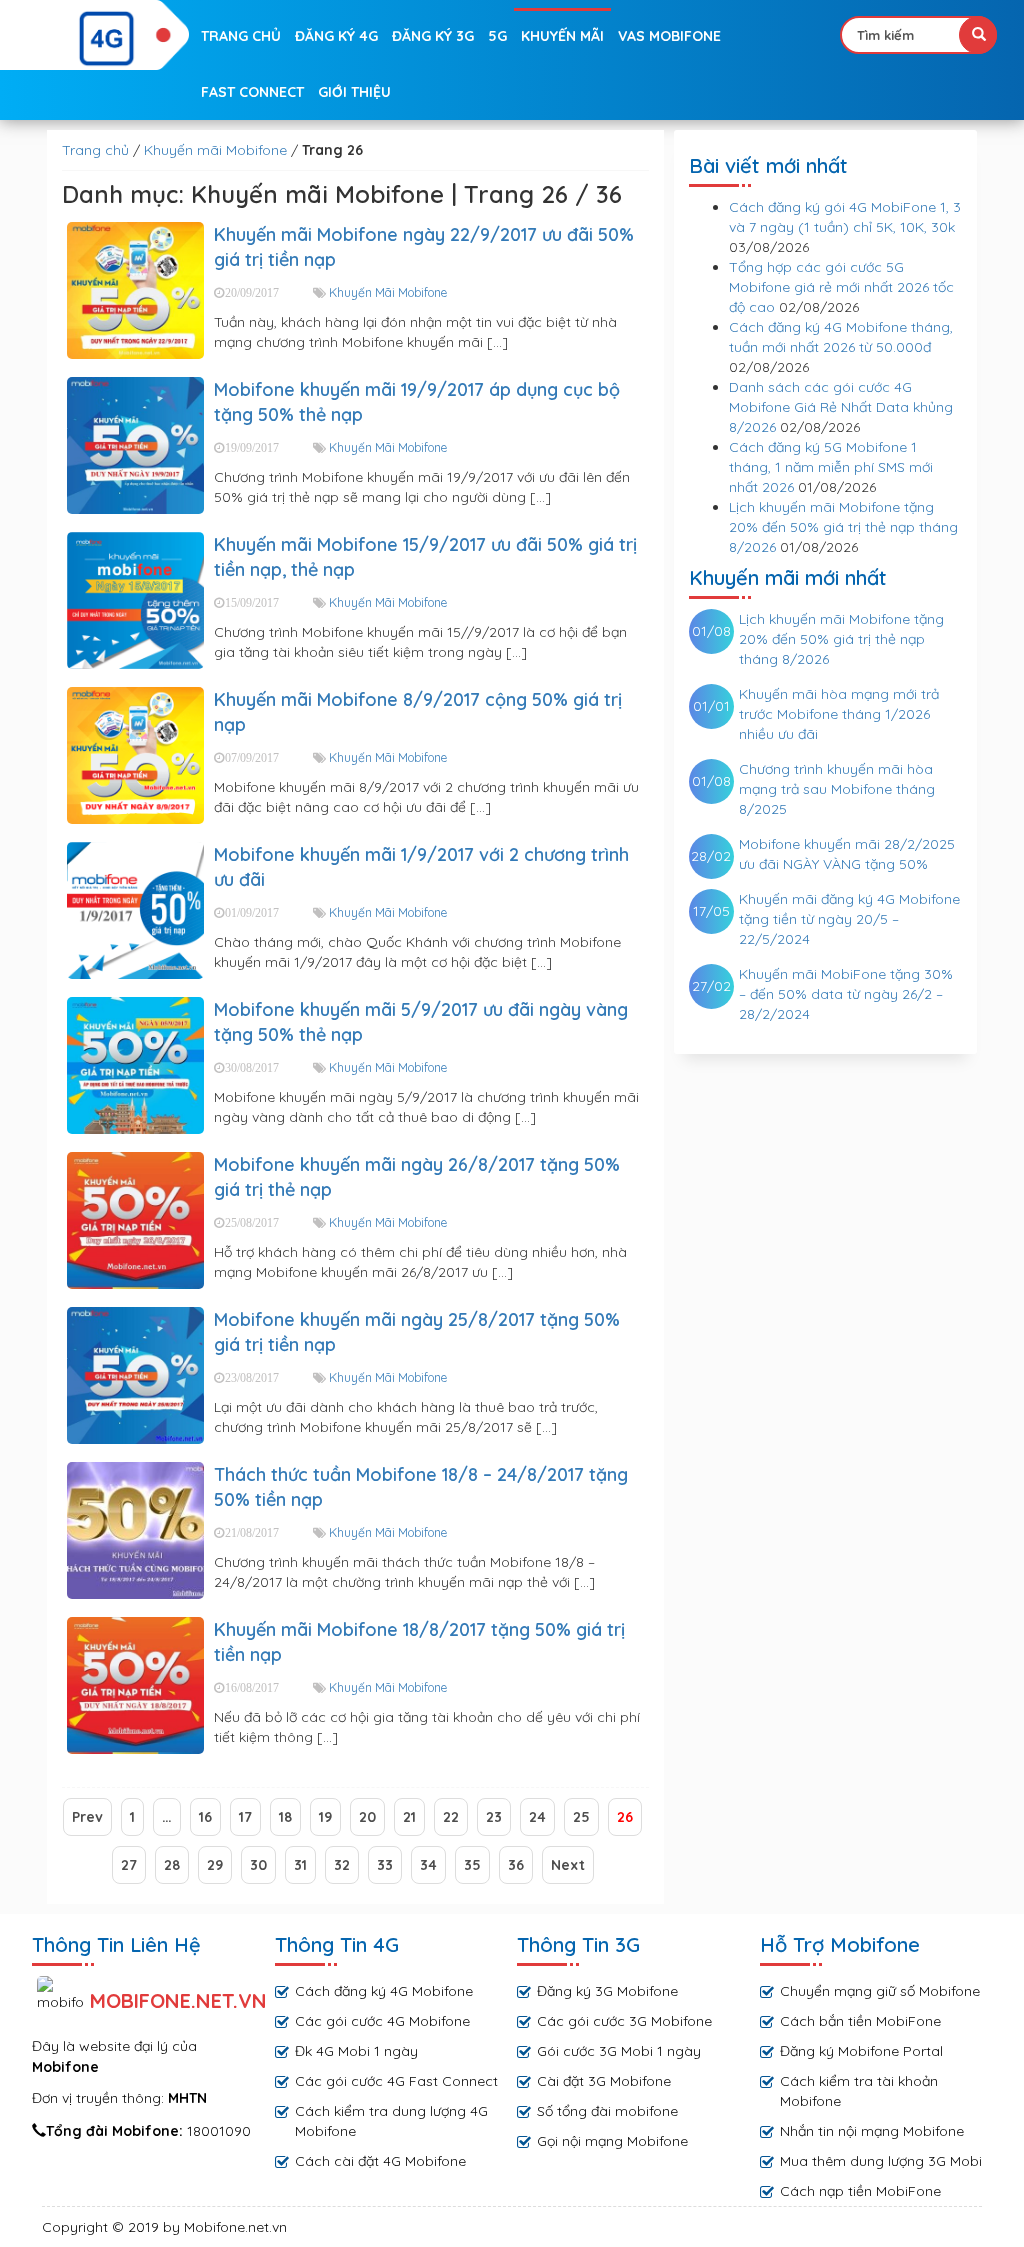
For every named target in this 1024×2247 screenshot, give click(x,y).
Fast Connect (252, 92)
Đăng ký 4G (336, 36)
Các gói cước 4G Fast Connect (396, 2081)
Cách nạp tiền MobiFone (860, 2191)
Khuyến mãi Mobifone (215, 150)
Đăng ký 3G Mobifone (607, 1991)
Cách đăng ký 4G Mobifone (384, 1991)
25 (581, 1817)
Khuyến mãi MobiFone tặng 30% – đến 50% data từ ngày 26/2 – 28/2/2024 (846, 994)
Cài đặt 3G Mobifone (604, 2081)
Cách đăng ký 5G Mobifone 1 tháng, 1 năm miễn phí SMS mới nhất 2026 (831, 467)
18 (285, 1817)
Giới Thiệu (354, 92)
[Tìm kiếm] (978, 35)
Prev (87, 1817)
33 (385, 1865)
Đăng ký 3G (433, 36)
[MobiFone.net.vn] (108, 39)
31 (300, 1865)
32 (342, 1865)
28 (172, 1865)
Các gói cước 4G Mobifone (382, 2021)
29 (215, 1865)
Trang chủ (241, 36)
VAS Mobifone (669, 36)
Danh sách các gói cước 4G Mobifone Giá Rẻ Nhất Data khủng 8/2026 (841, 407)
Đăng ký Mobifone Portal (861, 2051)
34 (428, 1865)
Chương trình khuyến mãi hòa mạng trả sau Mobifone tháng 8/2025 (837, 789)
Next (568, 1865)
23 (494, 1817)
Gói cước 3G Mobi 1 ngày (619, 2051)
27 (129, 1865)
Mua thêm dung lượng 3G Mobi (881, 2161)
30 (258, 1865)
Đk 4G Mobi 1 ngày (356, 2051)
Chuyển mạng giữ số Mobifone (880, 1991)
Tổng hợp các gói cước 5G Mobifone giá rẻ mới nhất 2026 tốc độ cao (841, 287)
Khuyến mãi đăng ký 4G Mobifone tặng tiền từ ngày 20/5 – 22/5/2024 (849, 919)
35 (472, 1865)
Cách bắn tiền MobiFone (860, 2021)
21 (409, 1817)
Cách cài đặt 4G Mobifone (380, 2161)
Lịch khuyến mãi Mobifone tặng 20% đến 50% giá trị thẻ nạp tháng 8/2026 (843, 527)
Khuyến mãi (562, 36)
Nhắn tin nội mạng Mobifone (872, 2131)
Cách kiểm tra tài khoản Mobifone (859, 2091)
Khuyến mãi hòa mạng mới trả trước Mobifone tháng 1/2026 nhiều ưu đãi (839, 714)
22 (451, 1817)
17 (245, 1817)
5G (497, 36)
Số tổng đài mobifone (607, 2111)
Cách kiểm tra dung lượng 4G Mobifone (391, 2121)
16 (205, 1817)
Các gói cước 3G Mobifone (624, 2021)
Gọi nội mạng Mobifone (612, 2141)
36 (516, 1865)
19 (325, 1817)
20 (367, 1817)
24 (537, 1817)
